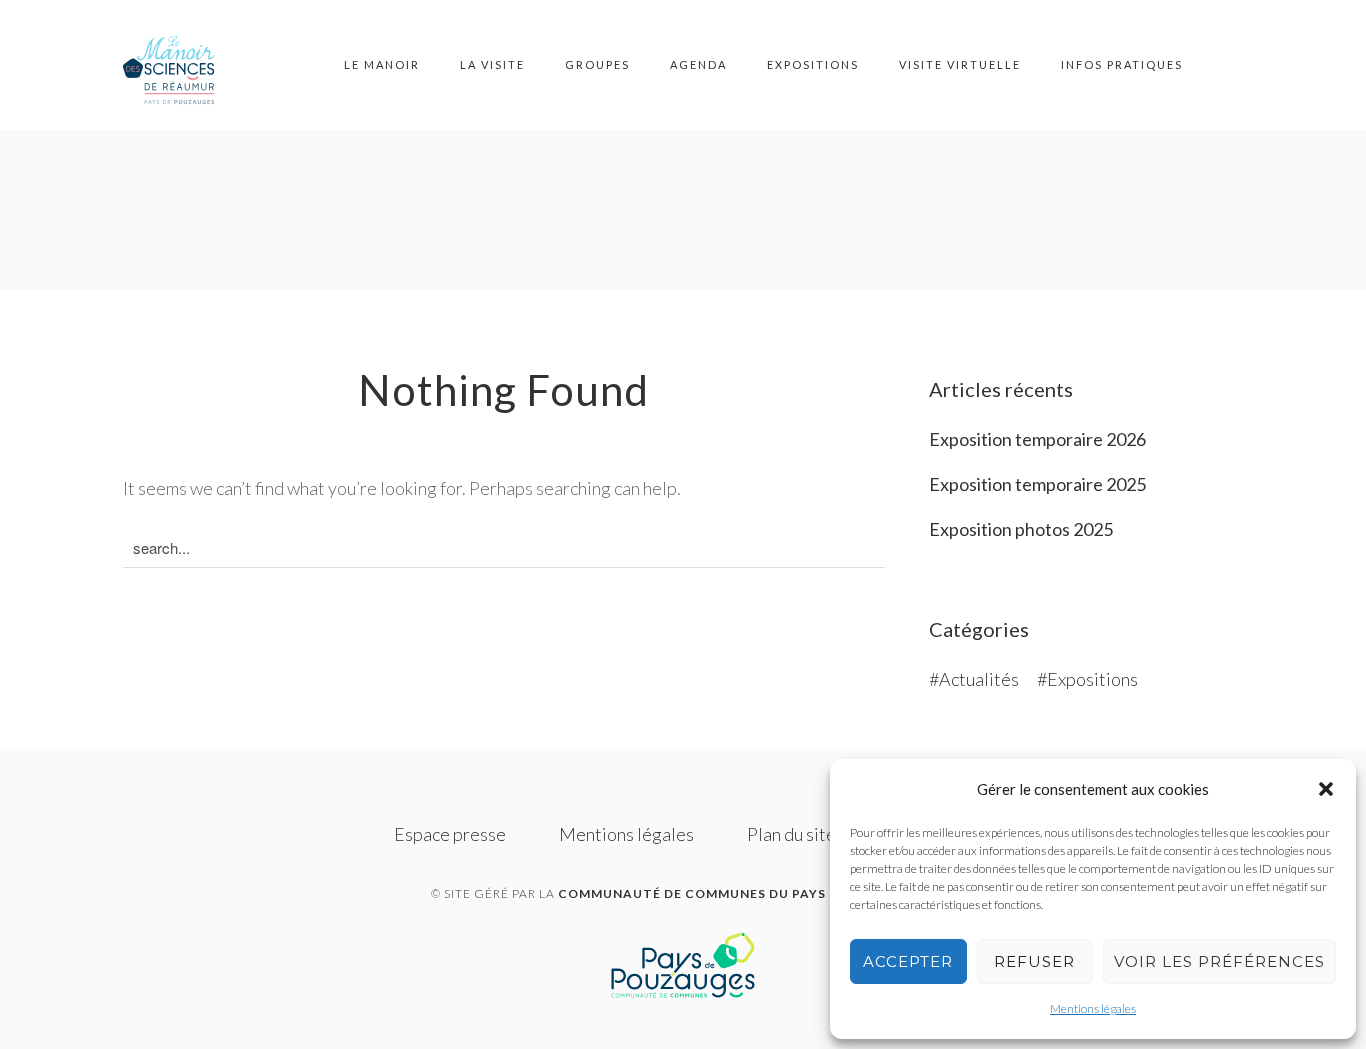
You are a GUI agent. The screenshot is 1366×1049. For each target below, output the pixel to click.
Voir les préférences (1219, 961)
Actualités (979, 679)
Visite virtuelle (960, 64)
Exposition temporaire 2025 (1037, 484)
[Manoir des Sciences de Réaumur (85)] (178, 65)
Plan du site (791, 834)
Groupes (597, 64)
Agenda (698, 64)
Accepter (908, 961)
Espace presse (450, 834)
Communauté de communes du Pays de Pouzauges (746, 893)
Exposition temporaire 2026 (1037, 439)
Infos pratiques (1122, 64)
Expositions (813, 64)
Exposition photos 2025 (1021, 529)
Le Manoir (382, 64)
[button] (1326, 789)
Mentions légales (1093, 1008)
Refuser (1034, 961)
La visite (492, 64)
